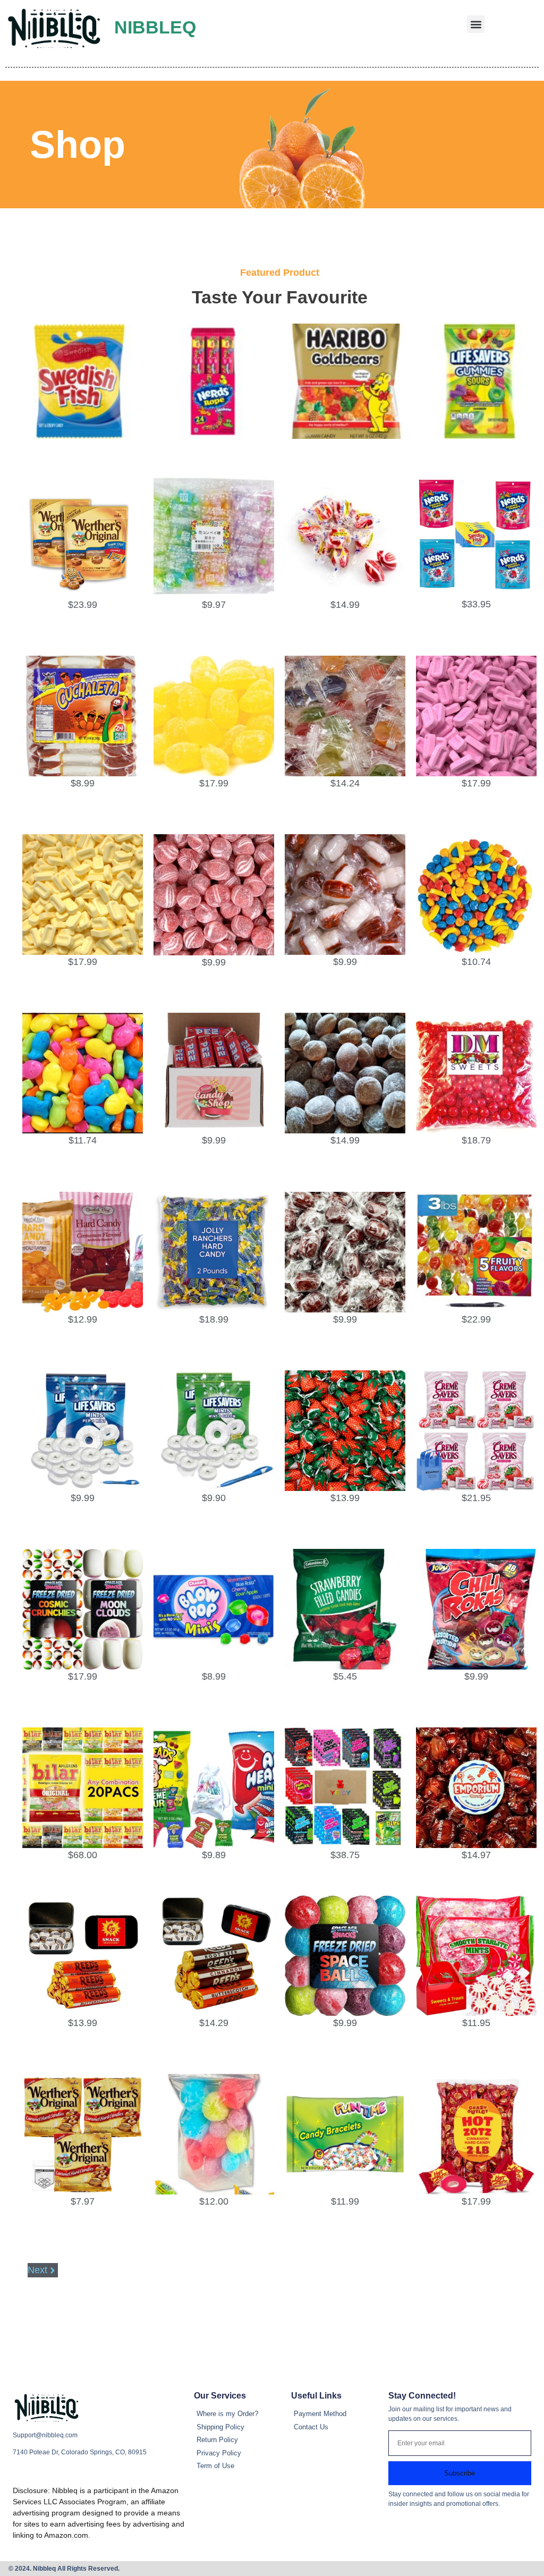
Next (37, 2270)
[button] (476, 24)
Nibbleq (155, 27)
